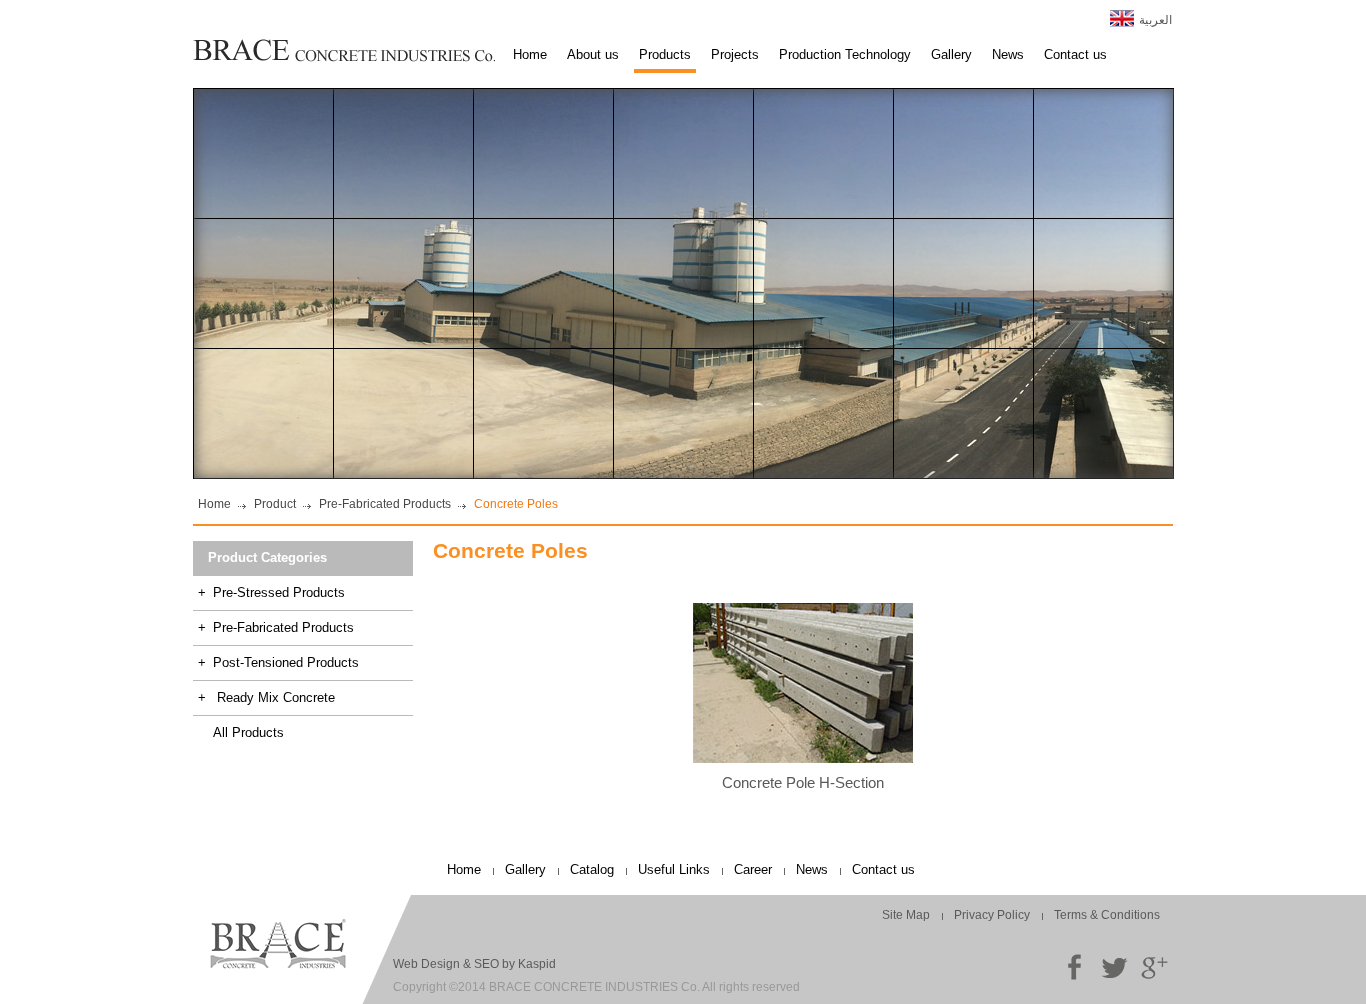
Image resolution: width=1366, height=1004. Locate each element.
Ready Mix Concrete (266, 697)
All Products (248, 732)
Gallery (951, 54)
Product (275, 504)
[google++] (1154, 967)
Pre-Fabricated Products (385, 504)
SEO (486, 964)
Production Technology (845, 54)
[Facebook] (1074, 967)
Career (753, 869)
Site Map (906, 915)
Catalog (592, 869)
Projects (735, 54)
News (1008, 54)
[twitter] (1114, 967)
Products (665, 54)
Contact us (1075, 54)
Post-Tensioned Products (278, 662)
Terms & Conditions (1107, 915)
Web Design (426, 964)
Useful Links (674, 869)
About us (593, 54)
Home (530, 54)
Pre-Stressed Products (271, 592)
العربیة (1155, 20)
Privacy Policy (992, 915)
